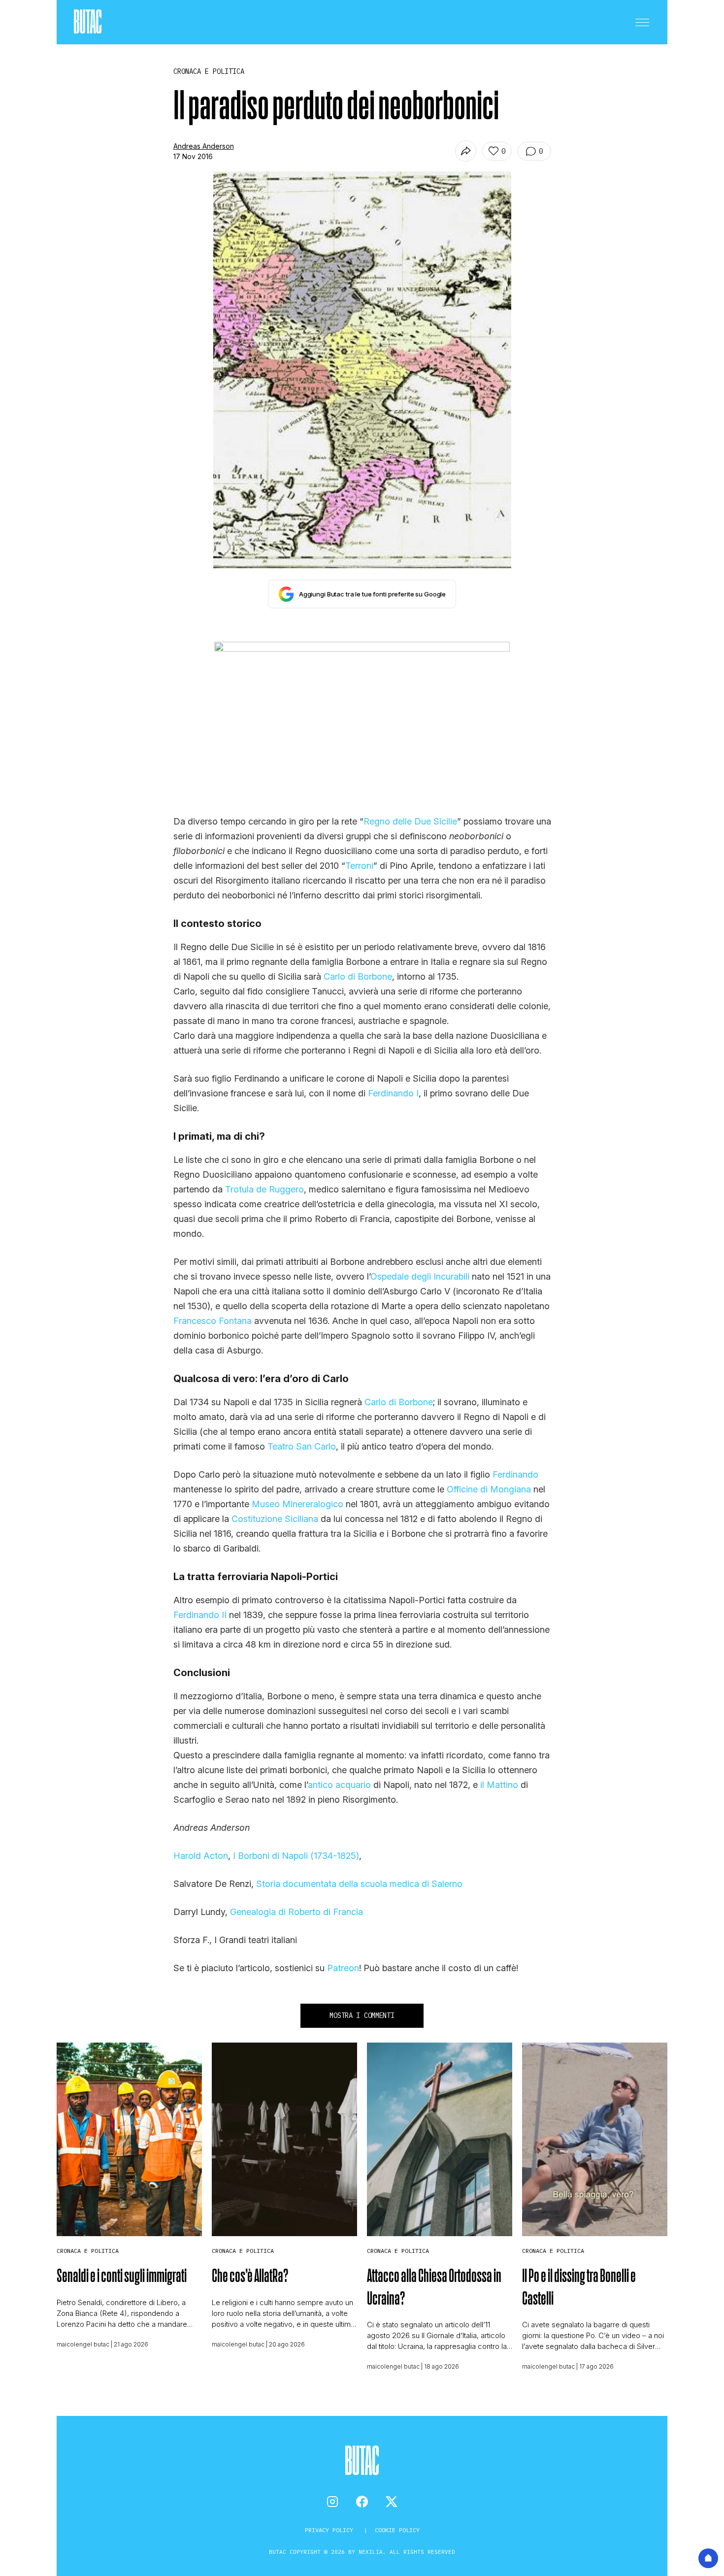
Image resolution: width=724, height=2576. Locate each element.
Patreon (343, 1968)
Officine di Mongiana (489, 1489)
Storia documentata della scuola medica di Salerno (359, 1884)
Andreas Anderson (204, 146)
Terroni (359, 866)
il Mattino (499, 1785)
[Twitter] (392, 2502)
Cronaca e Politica (88, 2251)
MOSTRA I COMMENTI (362, 2015)
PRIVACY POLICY (331, 2530)
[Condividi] (466, 151)
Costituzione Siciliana (275, 1519)
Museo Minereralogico (297, 1504)
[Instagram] (332, 2502)
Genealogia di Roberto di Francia (296, 1912)
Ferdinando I (393, 1093)
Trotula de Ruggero (264, 1189)
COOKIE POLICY (397, 2530)
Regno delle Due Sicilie (410, 821)
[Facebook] (362, 2502)
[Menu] (642, 22)
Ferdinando (515, 1474)
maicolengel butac (83, 2344)
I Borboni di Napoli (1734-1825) (296, 1856)
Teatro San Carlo (302, 1446)
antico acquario (339, 1785)
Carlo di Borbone (358, 976)
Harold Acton (201, 1856)
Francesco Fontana (213, 1321)
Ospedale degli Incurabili (420, 1276)
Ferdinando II (200, 1615)
